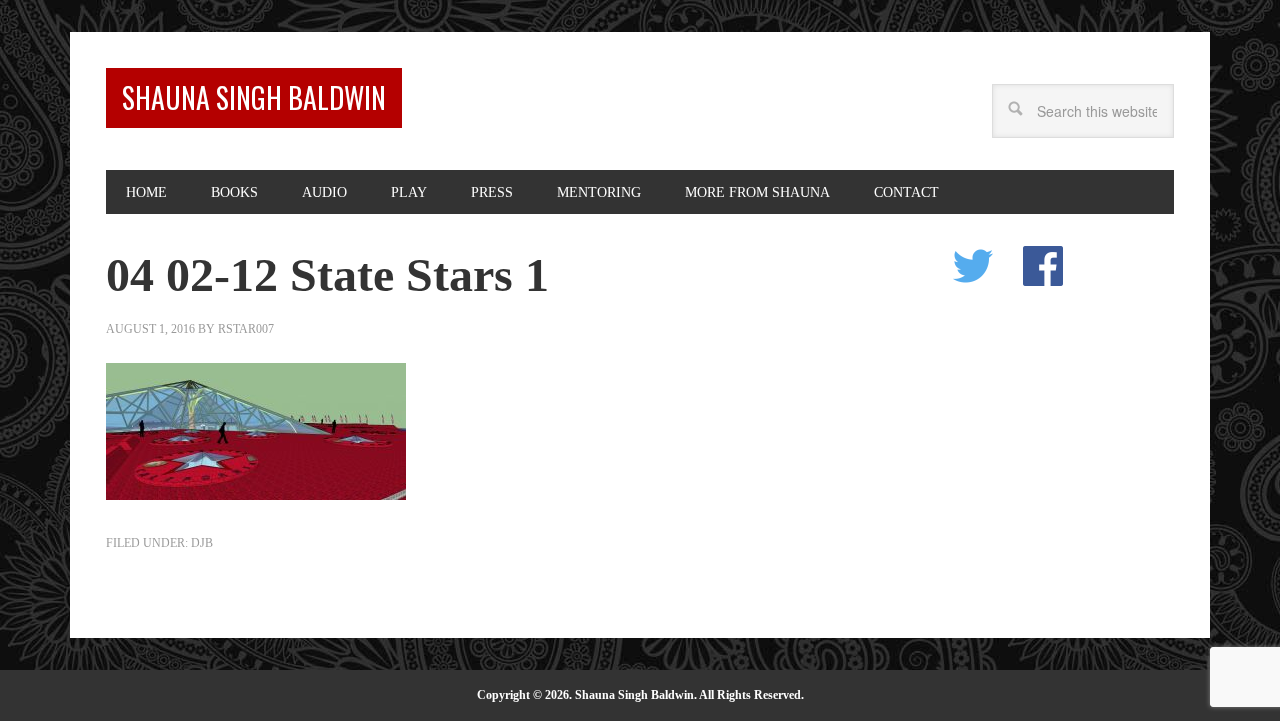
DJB (202, 543)
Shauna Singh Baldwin (254, 97)
